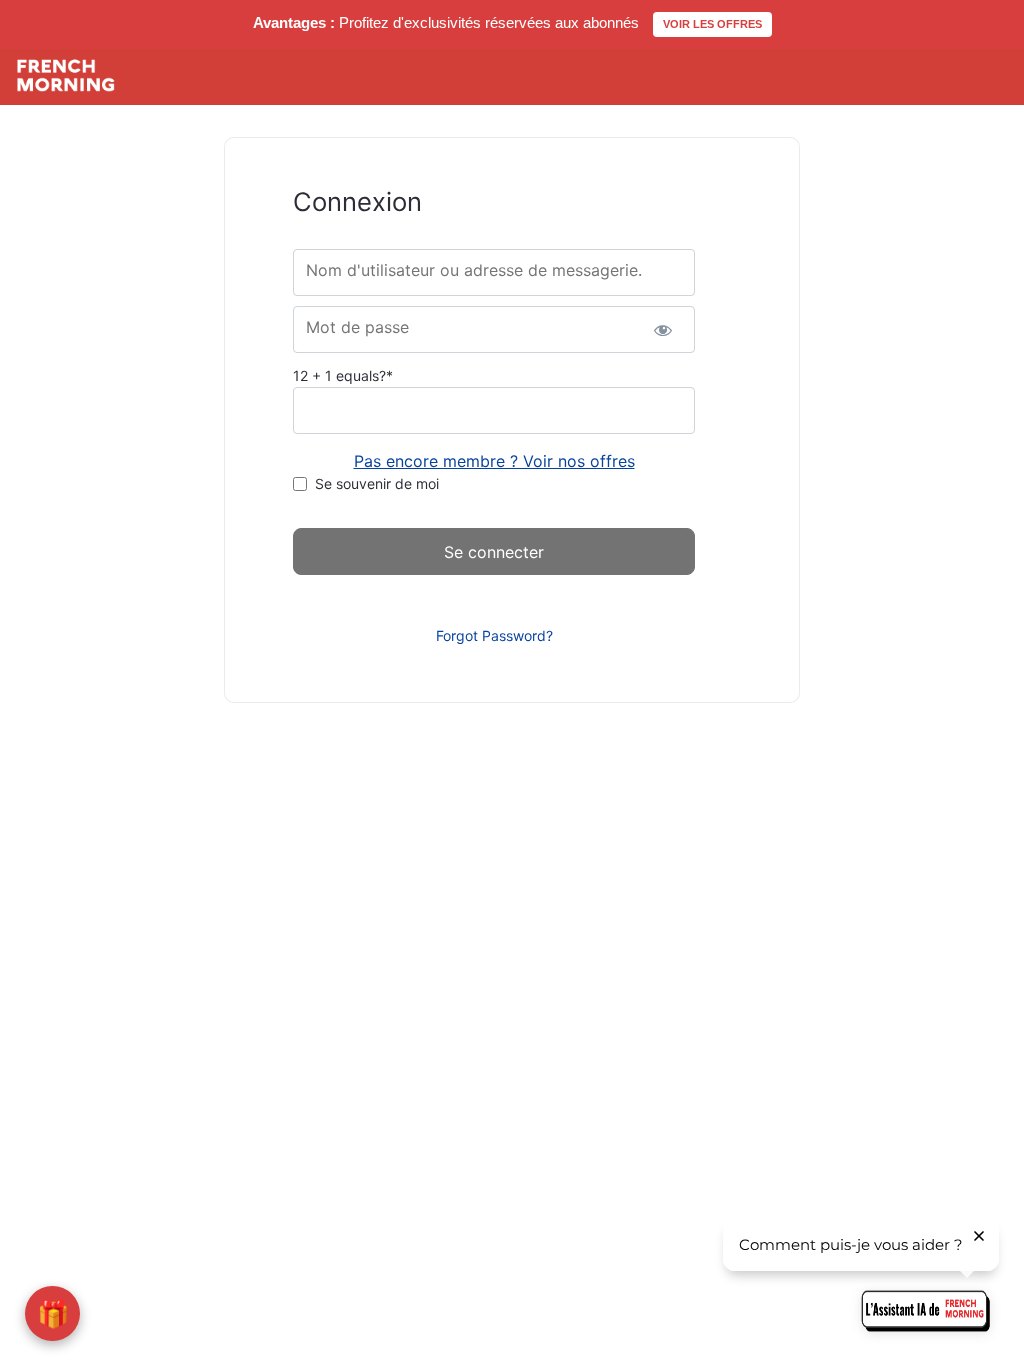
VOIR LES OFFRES (712, 24)
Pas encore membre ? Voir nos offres (494, 461)
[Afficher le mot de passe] (662, 329)
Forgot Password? (494, 635)
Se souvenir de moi (377, 483)
